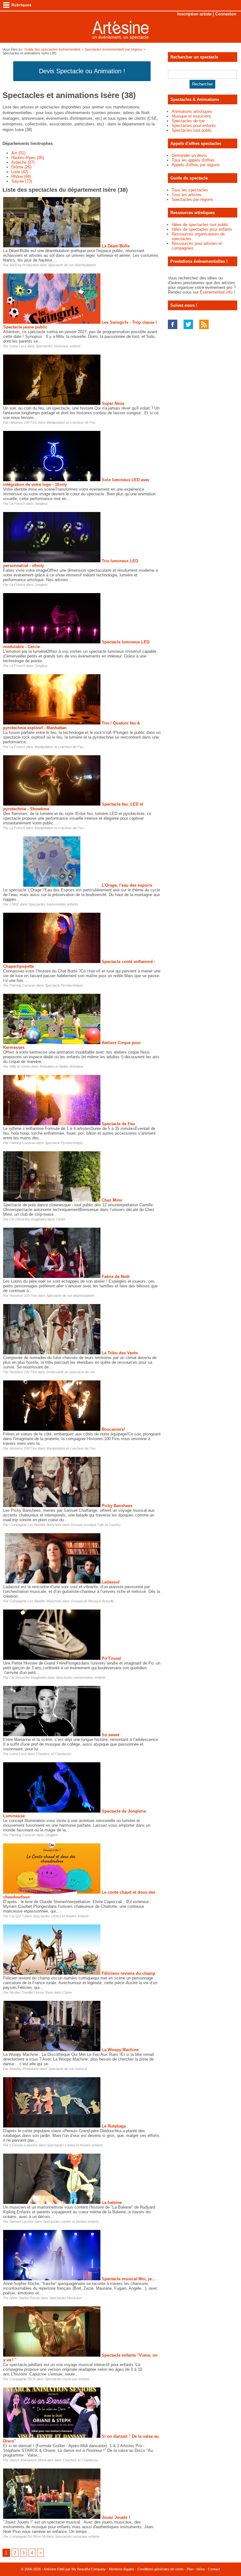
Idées (201, 2569)
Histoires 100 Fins (23, 422)
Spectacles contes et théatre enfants (61, 1916)
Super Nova (113, 403)
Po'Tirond (111, 1658)
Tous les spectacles (190, 190)
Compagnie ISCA (22, 2379)
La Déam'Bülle (116, 246)
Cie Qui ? (16, 1916)
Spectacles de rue (188, 121)
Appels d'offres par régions (196, 165)
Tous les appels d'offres (193, 160)
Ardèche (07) (23, 162)
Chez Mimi (112, 1200)
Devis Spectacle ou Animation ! (82, 71)
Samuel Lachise (21, 2221)
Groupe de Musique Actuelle (92, 1601)
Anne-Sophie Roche (25, 2298)
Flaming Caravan (22, 985)
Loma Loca (18, 346)
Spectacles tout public (192, 130)
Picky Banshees (117, 1506)
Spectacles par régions (193, 199)
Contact (214, 2569)
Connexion (226, 14)
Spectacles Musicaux (66, 2298)
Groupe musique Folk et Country (96, 1525)
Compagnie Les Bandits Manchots (35, 1525)
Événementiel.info (216, 292)
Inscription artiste (194, 14)
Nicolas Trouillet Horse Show (31, 1992)
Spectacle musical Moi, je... (129, 2279)
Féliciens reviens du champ (129, 1973)
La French (17, 504)
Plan (190, 2569)
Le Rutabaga (114, 2126)
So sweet (110, 1735)
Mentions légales (122, 2569)
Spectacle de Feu (118, 1124)
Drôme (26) (21, 167)
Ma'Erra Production (24, 265)
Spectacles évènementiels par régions (113, 49)
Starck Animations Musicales (31, 2460)
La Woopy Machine (120, 2050)
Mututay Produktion (24, 2069)
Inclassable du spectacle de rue (71, 1372)
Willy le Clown (20, 1066)
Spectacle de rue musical (67, 2069)
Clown (61, 1219)
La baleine (112, 2202)
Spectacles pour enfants (194, 126)
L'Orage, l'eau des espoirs (127, 885)
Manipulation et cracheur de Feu (71, 422)
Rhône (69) (21, 176)
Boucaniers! (113, 1429)
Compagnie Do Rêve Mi (27, 2536)
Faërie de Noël (116, 1277)
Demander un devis (189, 155)
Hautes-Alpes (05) (28, 158)
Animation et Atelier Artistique (62, 1066)
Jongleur (41, 504)
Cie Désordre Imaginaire (28, 1219)
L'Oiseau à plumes (24, 2145)
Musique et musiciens (192, 116)
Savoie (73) (22, 181)
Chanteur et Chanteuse (54, 1754)
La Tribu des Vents (120, 1353)
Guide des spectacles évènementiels (53, 49)
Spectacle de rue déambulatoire (72, 265)
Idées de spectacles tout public (200, 225)
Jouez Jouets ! (116, 2517)
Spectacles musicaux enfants (58, 346)
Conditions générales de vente (161, 2569)
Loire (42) (20, 172)
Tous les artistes (187, 195)
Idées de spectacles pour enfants (202, 229)
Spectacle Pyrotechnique (64, 985)
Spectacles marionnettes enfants (54, 904)
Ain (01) (18, 153)
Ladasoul (111, 1582)
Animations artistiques (192, 111)
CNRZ (14, 904)
